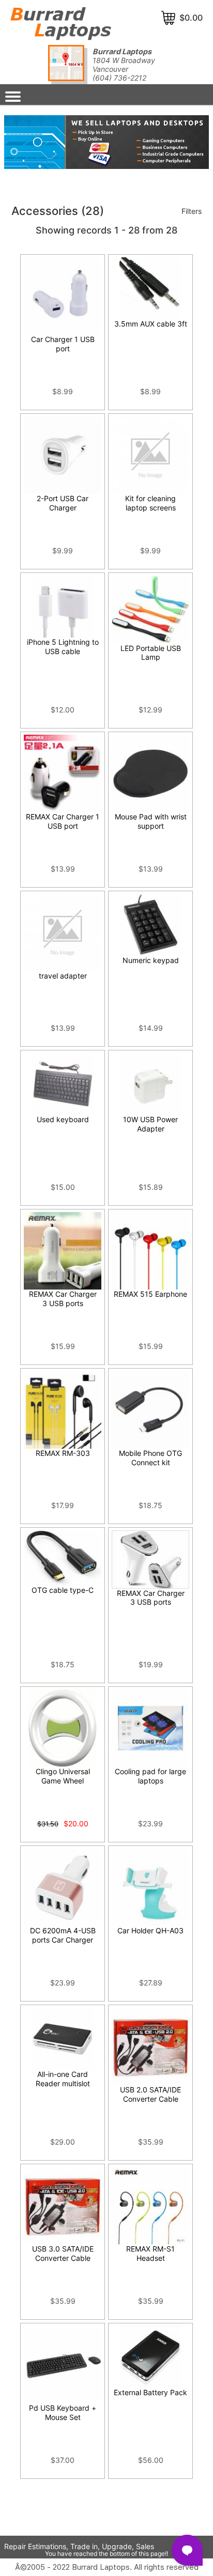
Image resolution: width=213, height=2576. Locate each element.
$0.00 (191, 18)
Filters (192, 211)
